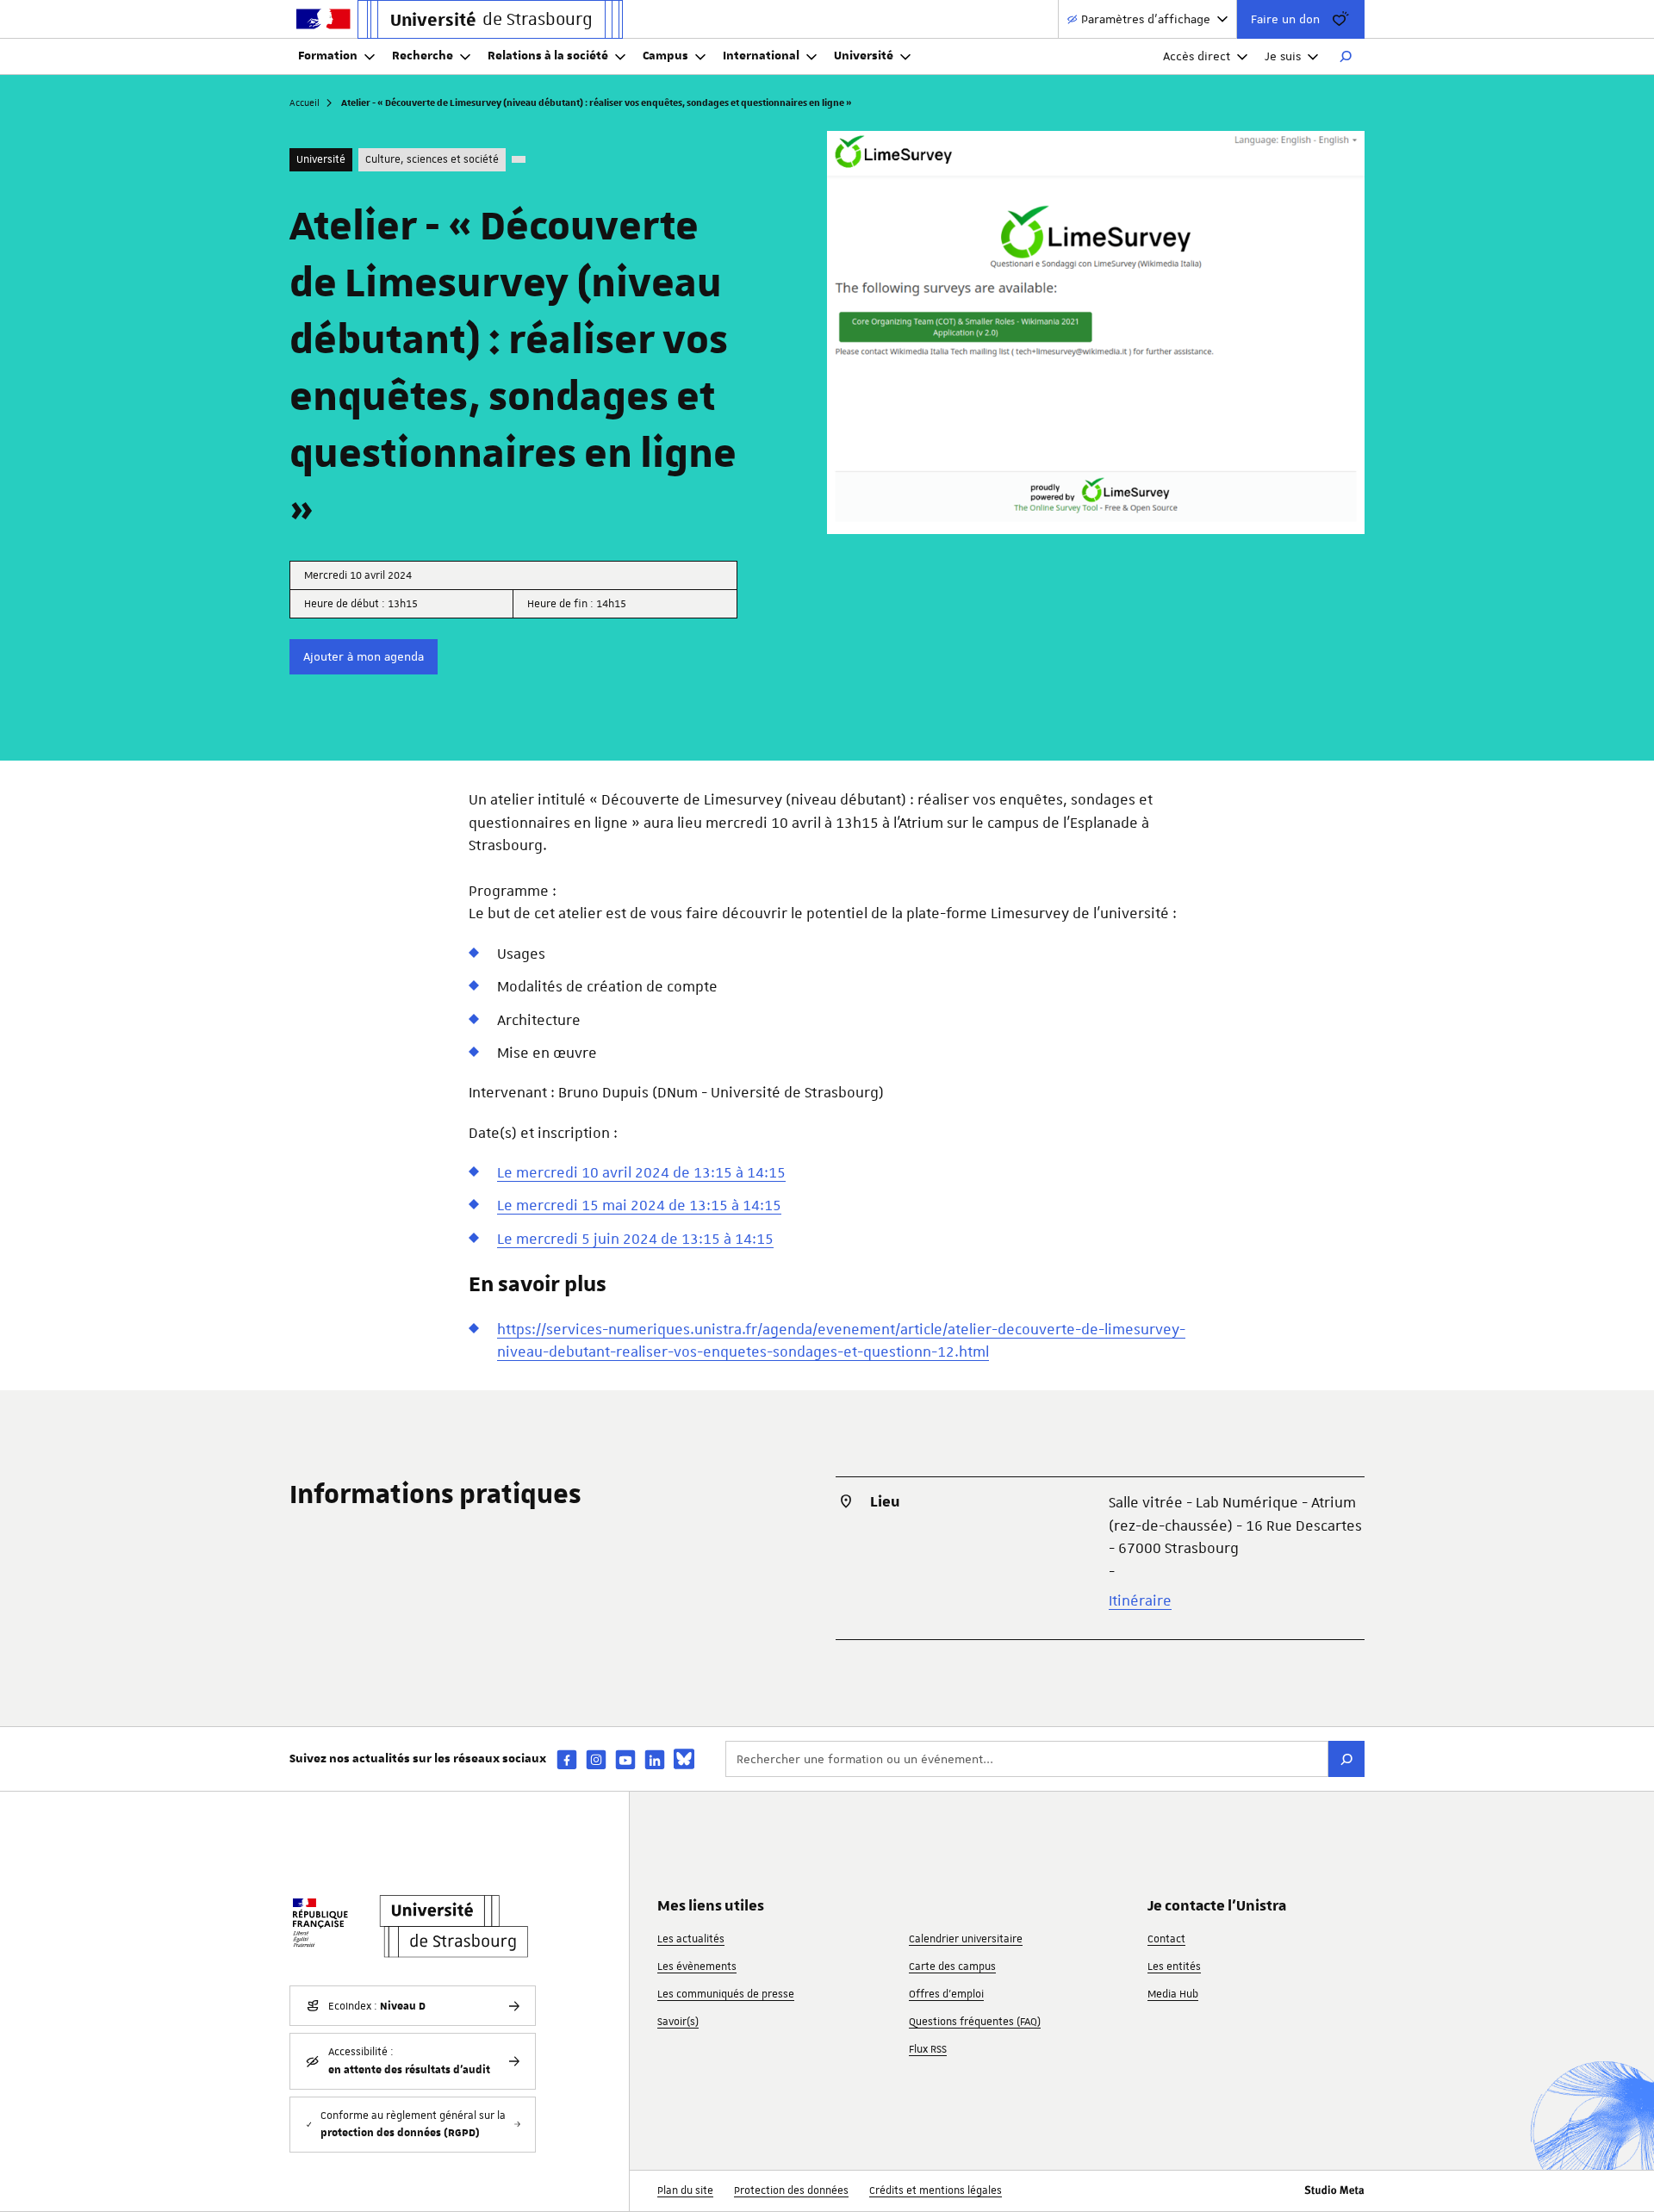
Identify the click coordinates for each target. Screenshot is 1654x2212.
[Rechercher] (1346, 57)
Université (864, 56)
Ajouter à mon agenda (364, 656)
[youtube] (625, 1759)
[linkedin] (655, 1759)
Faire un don (1285, 19)
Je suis (1283, 56)
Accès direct (1197, 56)
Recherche (423, 56)
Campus (665, 56)
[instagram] (596, 1759)
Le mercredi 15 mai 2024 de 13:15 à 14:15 (639, 1205)
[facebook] (567, 1759)
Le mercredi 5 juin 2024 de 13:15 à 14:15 (635, 1239)
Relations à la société (548, 56)
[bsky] (684, 1759)
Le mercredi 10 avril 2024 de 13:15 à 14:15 (641, 1172)
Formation (328, 56)
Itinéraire (1140, 1600)
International (761, 56)
